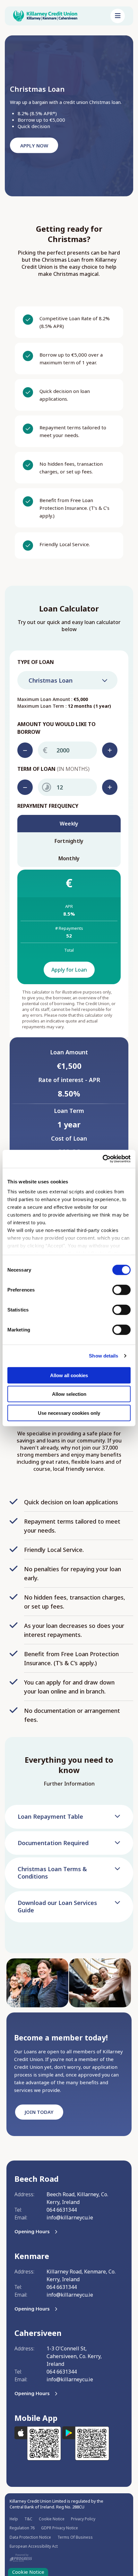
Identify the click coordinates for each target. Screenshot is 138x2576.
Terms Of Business (75, 2537)
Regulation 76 (22, 2528)
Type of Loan (36, 662)
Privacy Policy (83, 2519)
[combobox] (67, 680)
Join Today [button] (39, 2112)
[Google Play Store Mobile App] (86, 2446)
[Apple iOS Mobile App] (38, 2446)
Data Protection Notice (30, 2537)
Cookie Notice (52, 2519)
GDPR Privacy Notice (60, 2528)
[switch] (121, 1290)
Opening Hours (32, 2231)
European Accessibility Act (34, 2546)
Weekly (69, 824)
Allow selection (69, 1394)
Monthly (69, 858)
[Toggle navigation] (118, 16)
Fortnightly (69, 841)
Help (14, 2519)
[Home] (57, 16)
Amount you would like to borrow (56, 728)
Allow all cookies (69, 1375)
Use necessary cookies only (69, 1413)
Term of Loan (53, 769)
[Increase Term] (110, 787)
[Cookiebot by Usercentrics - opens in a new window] (103, 1159)
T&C (28, 2519)
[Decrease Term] (25, 787)
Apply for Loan (69, 970)
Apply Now (34, 145)
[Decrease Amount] (25, 750)
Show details (103, 1356)
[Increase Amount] (110, 750)
